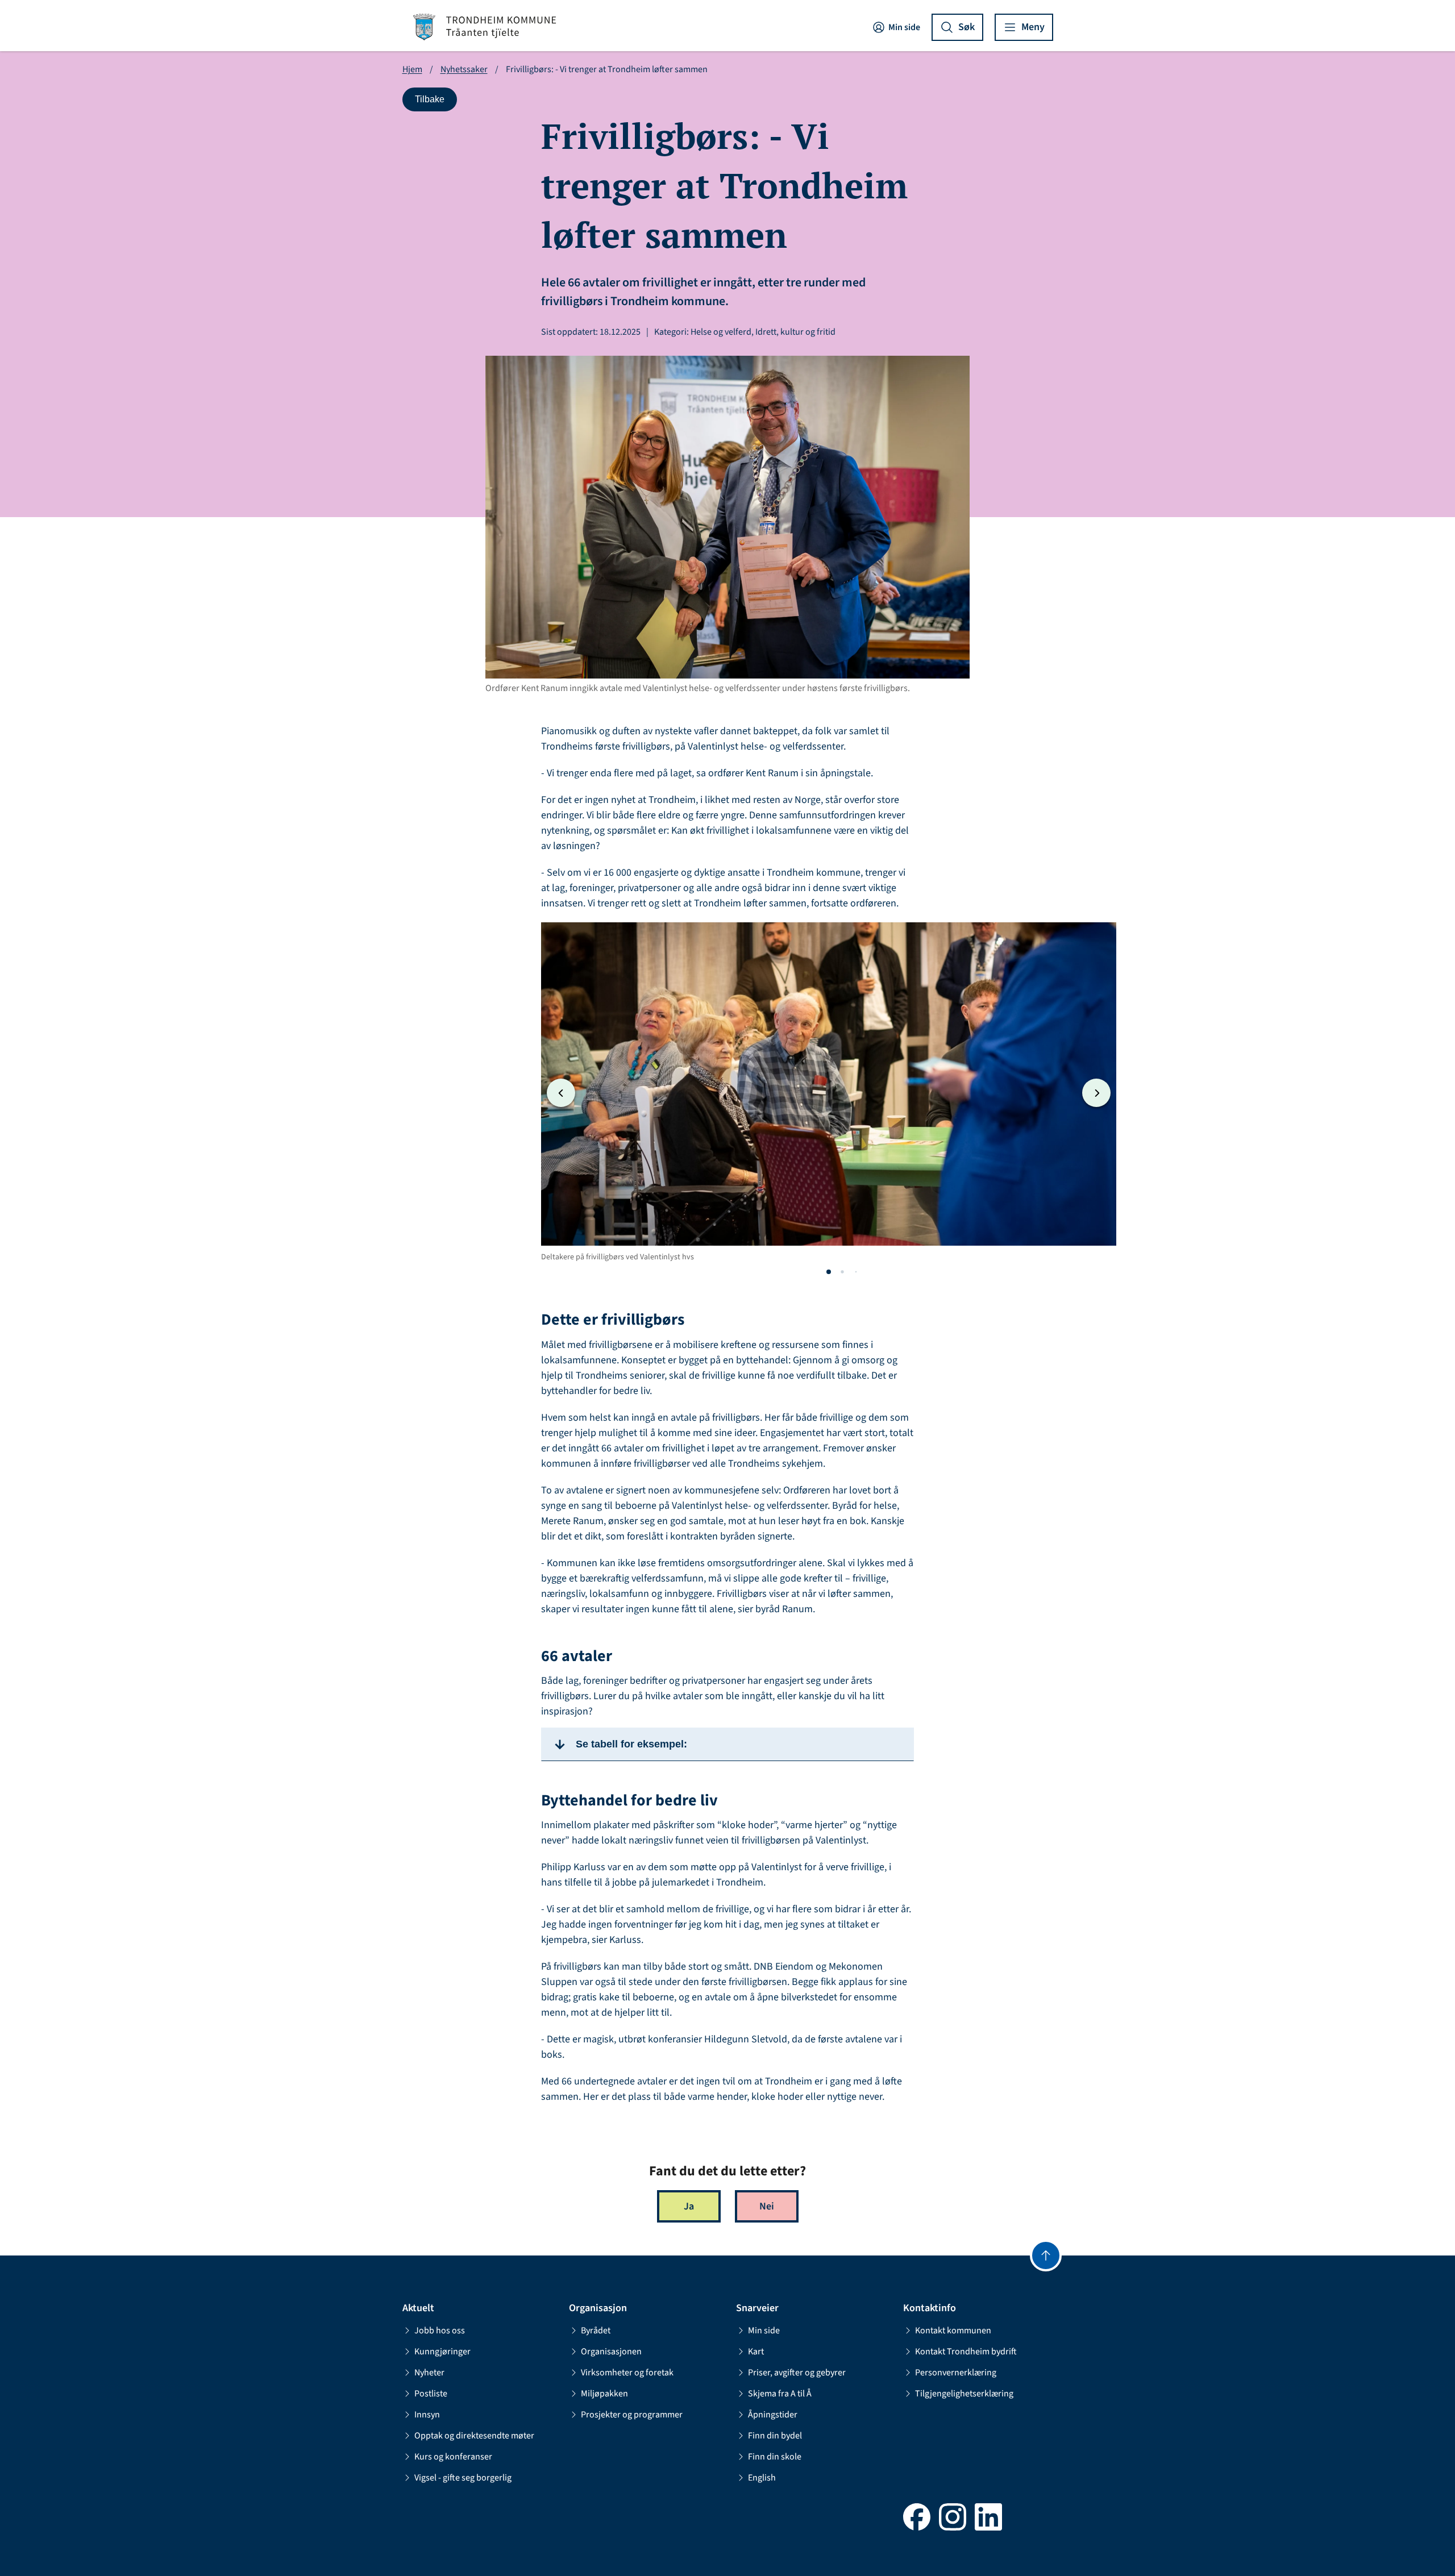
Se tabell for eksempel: (631, 1744)
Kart (756, 2352)
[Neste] (1096, 1093)
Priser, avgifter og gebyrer (797, 2373)
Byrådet (596, 2331)
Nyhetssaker (464, 69)
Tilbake (436, 102)
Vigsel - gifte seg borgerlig (463, 2478)
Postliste (431, 2394)
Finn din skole (775, 2457)
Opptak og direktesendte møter (474, 2436)
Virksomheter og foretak (627, 2373)
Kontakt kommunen (953, 2331)
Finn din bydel (775, 2436)
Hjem (412, 69)
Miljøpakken (604, 2394)
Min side (904, 27)
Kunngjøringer (442, 2352)
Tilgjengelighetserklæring (964, 2394)
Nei (767, 2206)
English (762, 2478)
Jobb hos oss (440, 2331)
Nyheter (429, 2373)
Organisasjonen (611, 2352)
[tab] (829, 1272)
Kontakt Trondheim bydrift (966, 2352)
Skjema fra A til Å (780, 2394)
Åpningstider (773, 2415)
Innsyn (427, 2415)
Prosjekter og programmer (632, 2415)
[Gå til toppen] (1046, 2255)
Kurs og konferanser (453, 2457)
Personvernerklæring (956, 2373)
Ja (689, 2206)
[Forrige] (561, 1093)
